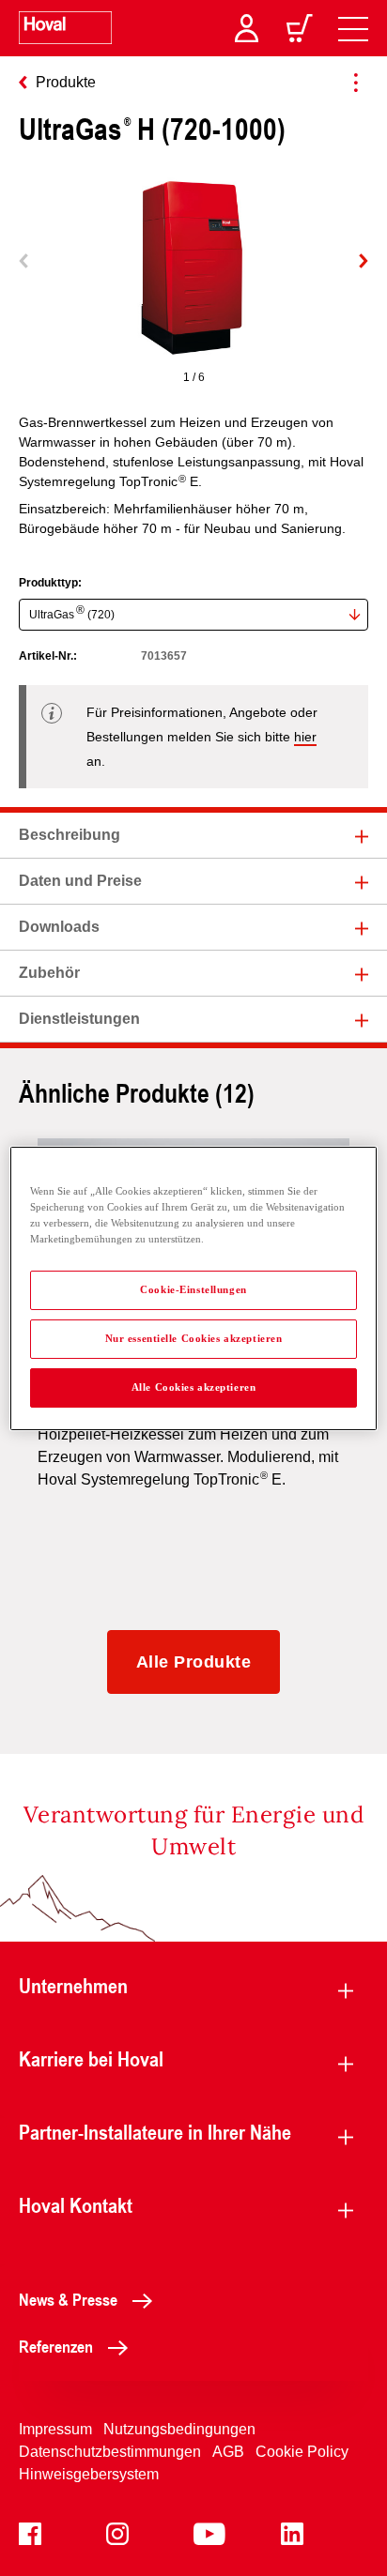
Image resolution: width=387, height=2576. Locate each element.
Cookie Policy (302, 2452)
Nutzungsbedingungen (179, 2429)
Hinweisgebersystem (89, 2474)
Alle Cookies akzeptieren (194, 1387)
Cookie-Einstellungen (193, 1289)
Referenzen (56, 2346)
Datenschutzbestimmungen (110, 2452)
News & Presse (68, 2299)
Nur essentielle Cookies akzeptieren (194, 1338)
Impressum (55, 2429)
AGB (228, 2452)
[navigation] (353, 28)
